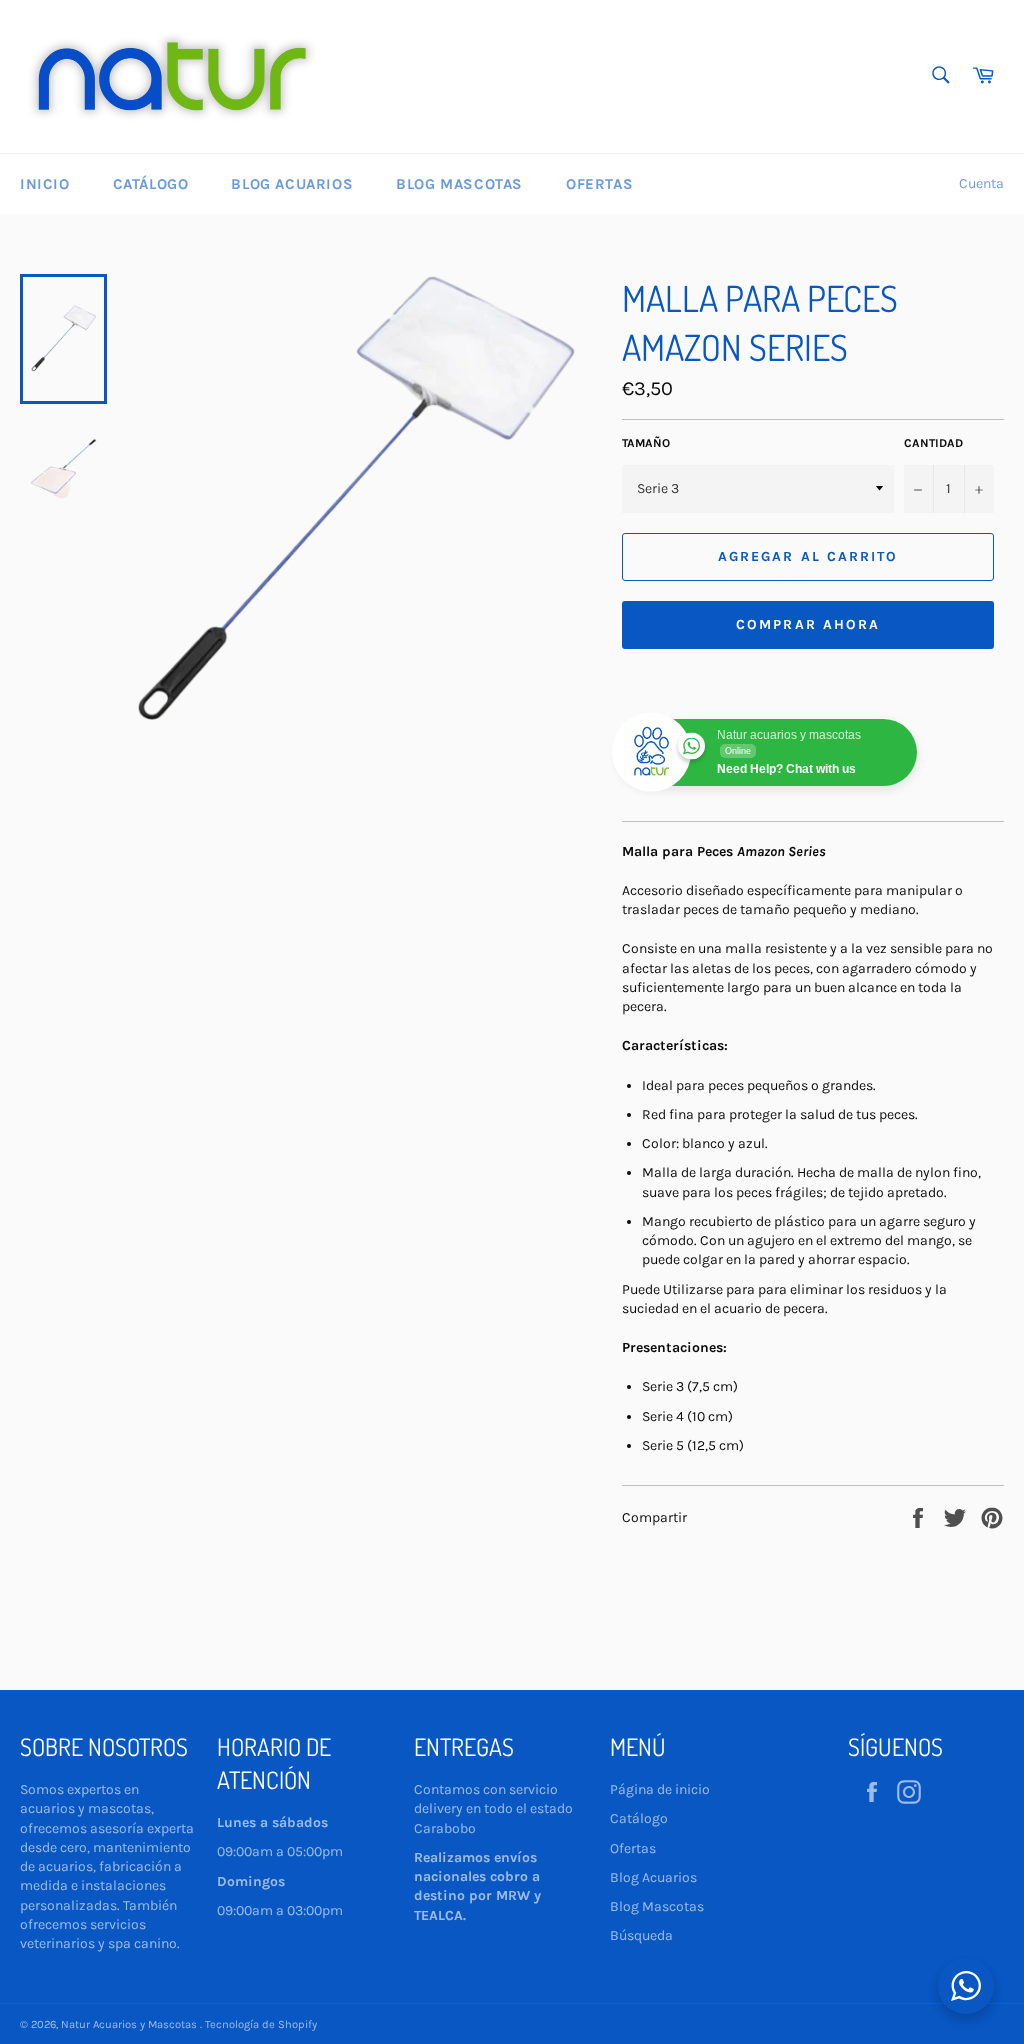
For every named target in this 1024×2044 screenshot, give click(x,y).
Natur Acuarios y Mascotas (130, 2024)
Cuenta (981, 183)
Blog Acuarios (292, 184)
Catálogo (151, 184)
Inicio (45, 184)
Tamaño (646, 443)
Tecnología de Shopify (261, 2024)
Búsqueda (641, 1935)
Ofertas (633, 1848)
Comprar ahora (808, 624)
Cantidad (933, 443)
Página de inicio (660, 1789)
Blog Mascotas (459, 184)
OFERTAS (599, 184)
